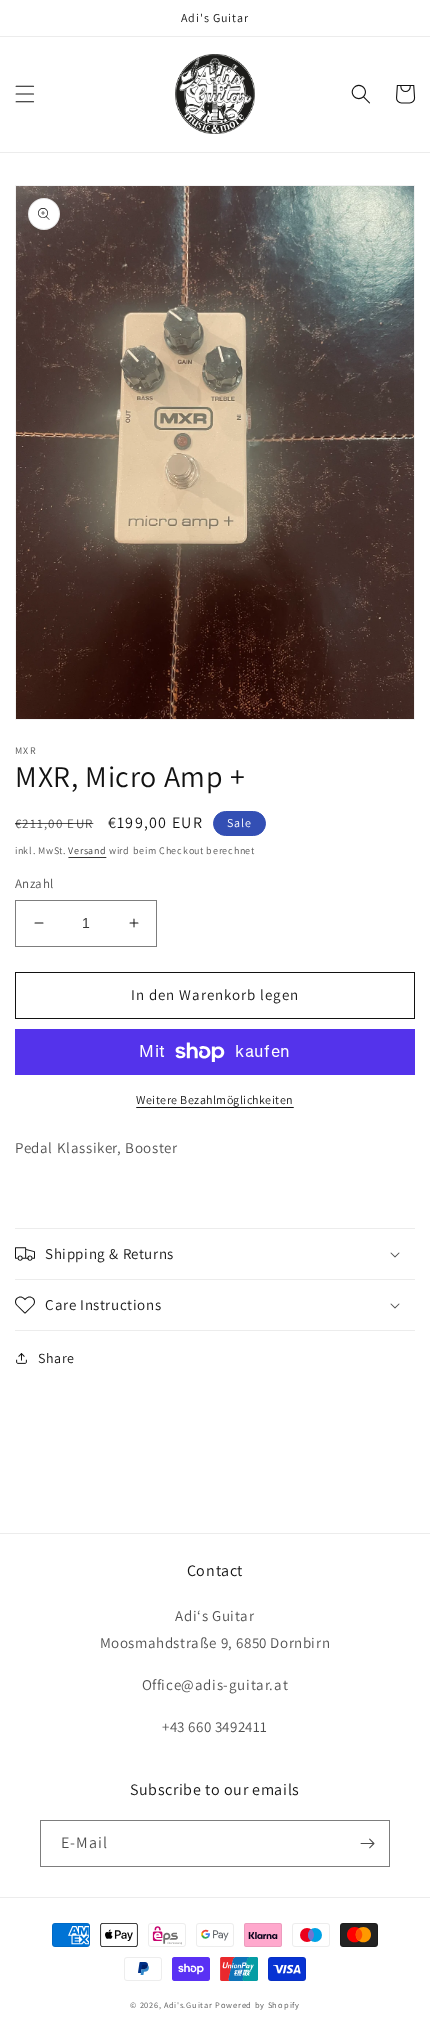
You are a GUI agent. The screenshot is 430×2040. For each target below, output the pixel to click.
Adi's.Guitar (188, 2004)
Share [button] (56, 1358)
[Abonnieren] (367, 1843)
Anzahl (34, 883)
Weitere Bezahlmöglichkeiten (215, 1099)
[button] (25, 94)
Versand (87, 850)
